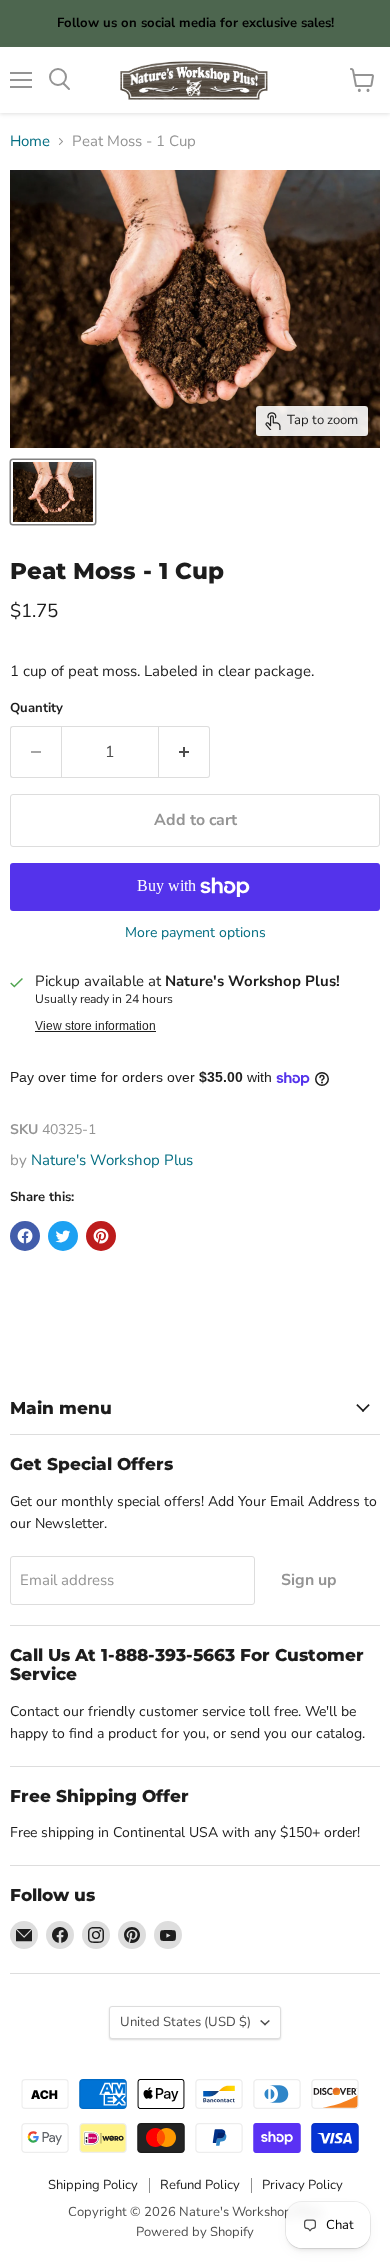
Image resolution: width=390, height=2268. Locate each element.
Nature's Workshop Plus (112, 1160)
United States (185, 2022)
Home (30, 141)
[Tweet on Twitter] (63, 1236)
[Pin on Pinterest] (101, 1236)
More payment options (195, 933)
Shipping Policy (93, 2185)
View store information (95, 1026)
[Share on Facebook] (25, 1236)
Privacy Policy (302, 2185)
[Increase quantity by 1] (184, 752)
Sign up (309, 1580)
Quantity (36, 708)
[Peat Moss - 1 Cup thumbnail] (53, 492)
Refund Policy (200, 2185)
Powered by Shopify (195, 2232)
